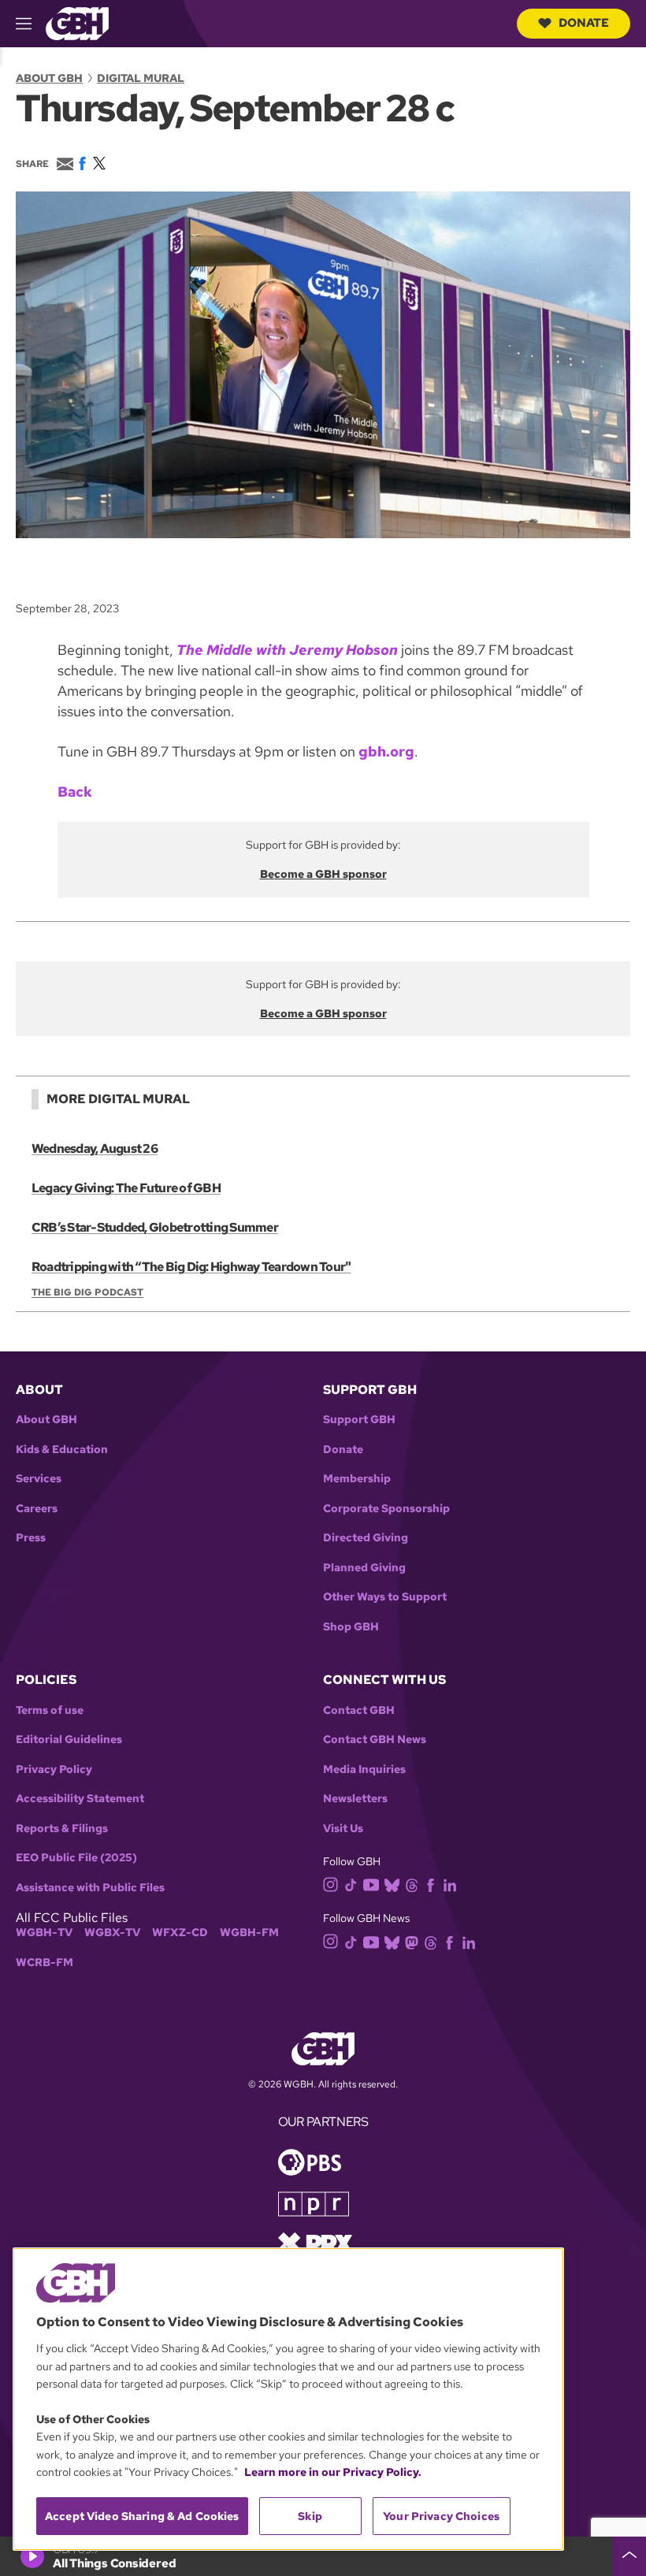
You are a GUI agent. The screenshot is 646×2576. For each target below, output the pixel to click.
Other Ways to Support (385, 1597)
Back (75, 792)
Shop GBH (351, 1627)
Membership (357, 1479)
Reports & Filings (62, 1829)
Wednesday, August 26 (95, 1149)
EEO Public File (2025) (76, 1858)
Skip (310, 2516)
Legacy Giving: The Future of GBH (126, 1188)
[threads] (412, 1884)
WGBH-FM (249, 1933)
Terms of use (50, 1710)
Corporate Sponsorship (386, 1509)
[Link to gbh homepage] (77, 22)
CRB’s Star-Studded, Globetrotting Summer (155, 1227)
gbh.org (386, 751)
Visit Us (343, 1829)
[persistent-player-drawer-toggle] (629, 2556)
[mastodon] (412, 1941)
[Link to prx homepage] (315, 2241)
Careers (37, 1509)
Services (39, 1479)
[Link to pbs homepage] (310, 2160)
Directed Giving (366, 1538)
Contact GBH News (375, 1740)
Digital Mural (141, 78)
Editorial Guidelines (69, 1740)
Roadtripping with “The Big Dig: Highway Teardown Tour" (191, 1267)
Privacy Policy (54, 1769)
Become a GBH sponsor (323, 874)
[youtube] (371, 1883)
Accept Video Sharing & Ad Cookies (142, 2516)
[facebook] (431, 1884)
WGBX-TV (112, 1933)
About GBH (49, 78)
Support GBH (359, 1420)
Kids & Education (62, 1450)
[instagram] (331, 1884)
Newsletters (355, 1799)
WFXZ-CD (180, 1933)
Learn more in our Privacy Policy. (333, 2472)
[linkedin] (450, 1884)
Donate (584, 23)
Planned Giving (364, 1568)
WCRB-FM (45, 1963)
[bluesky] (392, 1884)
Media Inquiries (364, 1769)
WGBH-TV (44, 1933)
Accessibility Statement (80, 1799)
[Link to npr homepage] (314, 2202)
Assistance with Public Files (90, 1888)
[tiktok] (351, 1884)
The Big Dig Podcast (87, 1292)
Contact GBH (359, 1710)
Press (31, 1538)
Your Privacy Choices (441, 2516)
